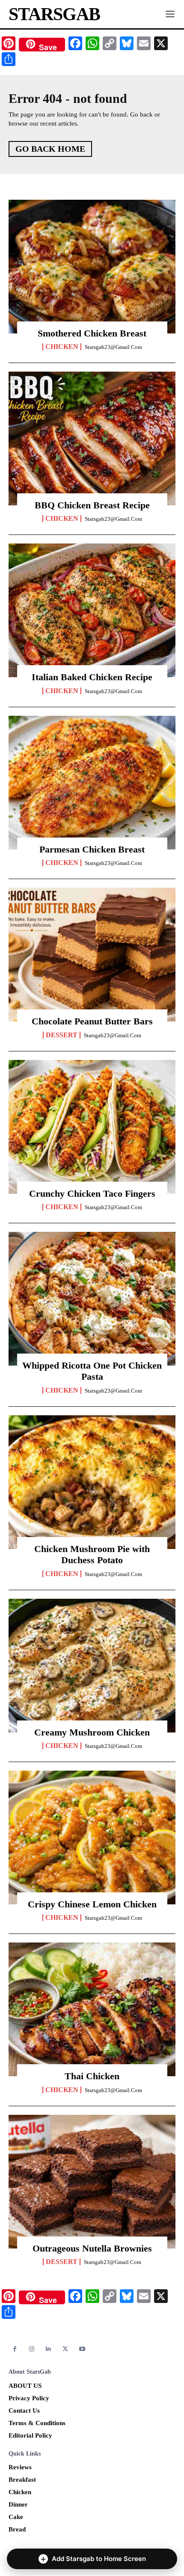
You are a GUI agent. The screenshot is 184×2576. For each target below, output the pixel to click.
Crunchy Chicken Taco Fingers (92, 1193)
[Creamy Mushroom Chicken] (92, 1666)
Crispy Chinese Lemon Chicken (92, 1904)
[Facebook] (15, 2349)
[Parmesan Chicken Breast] (92, 783)
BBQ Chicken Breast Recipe (92, 505)
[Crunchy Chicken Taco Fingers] (92, 1127)
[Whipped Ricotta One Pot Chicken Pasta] (92, 1299)
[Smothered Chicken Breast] (92, 267)
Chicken (62, 347)
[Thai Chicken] (92, 2009)
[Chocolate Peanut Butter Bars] (92, 955)
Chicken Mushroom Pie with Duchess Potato (92, 1554)
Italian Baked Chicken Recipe (92, 677)
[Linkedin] (49, 2349)
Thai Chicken (92, 2076)
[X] (65, 2349)
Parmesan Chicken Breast (92, 849)
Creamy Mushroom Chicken (92, 1732)
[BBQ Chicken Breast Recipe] (92, 438)
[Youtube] (82, 2349)
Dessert (62, 1035)
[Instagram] (31, 2349)
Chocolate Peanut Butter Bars (92, 1021)
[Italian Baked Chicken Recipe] (92, 610)
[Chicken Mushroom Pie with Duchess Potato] (92, 1482)
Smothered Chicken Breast (92, 333)
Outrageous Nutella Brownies (92, 2248)
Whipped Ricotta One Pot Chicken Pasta (92, 1371)
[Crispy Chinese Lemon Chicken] (92, 1837)
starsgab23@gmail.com (113, 347)
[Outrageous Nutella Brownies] (92, 2182)
